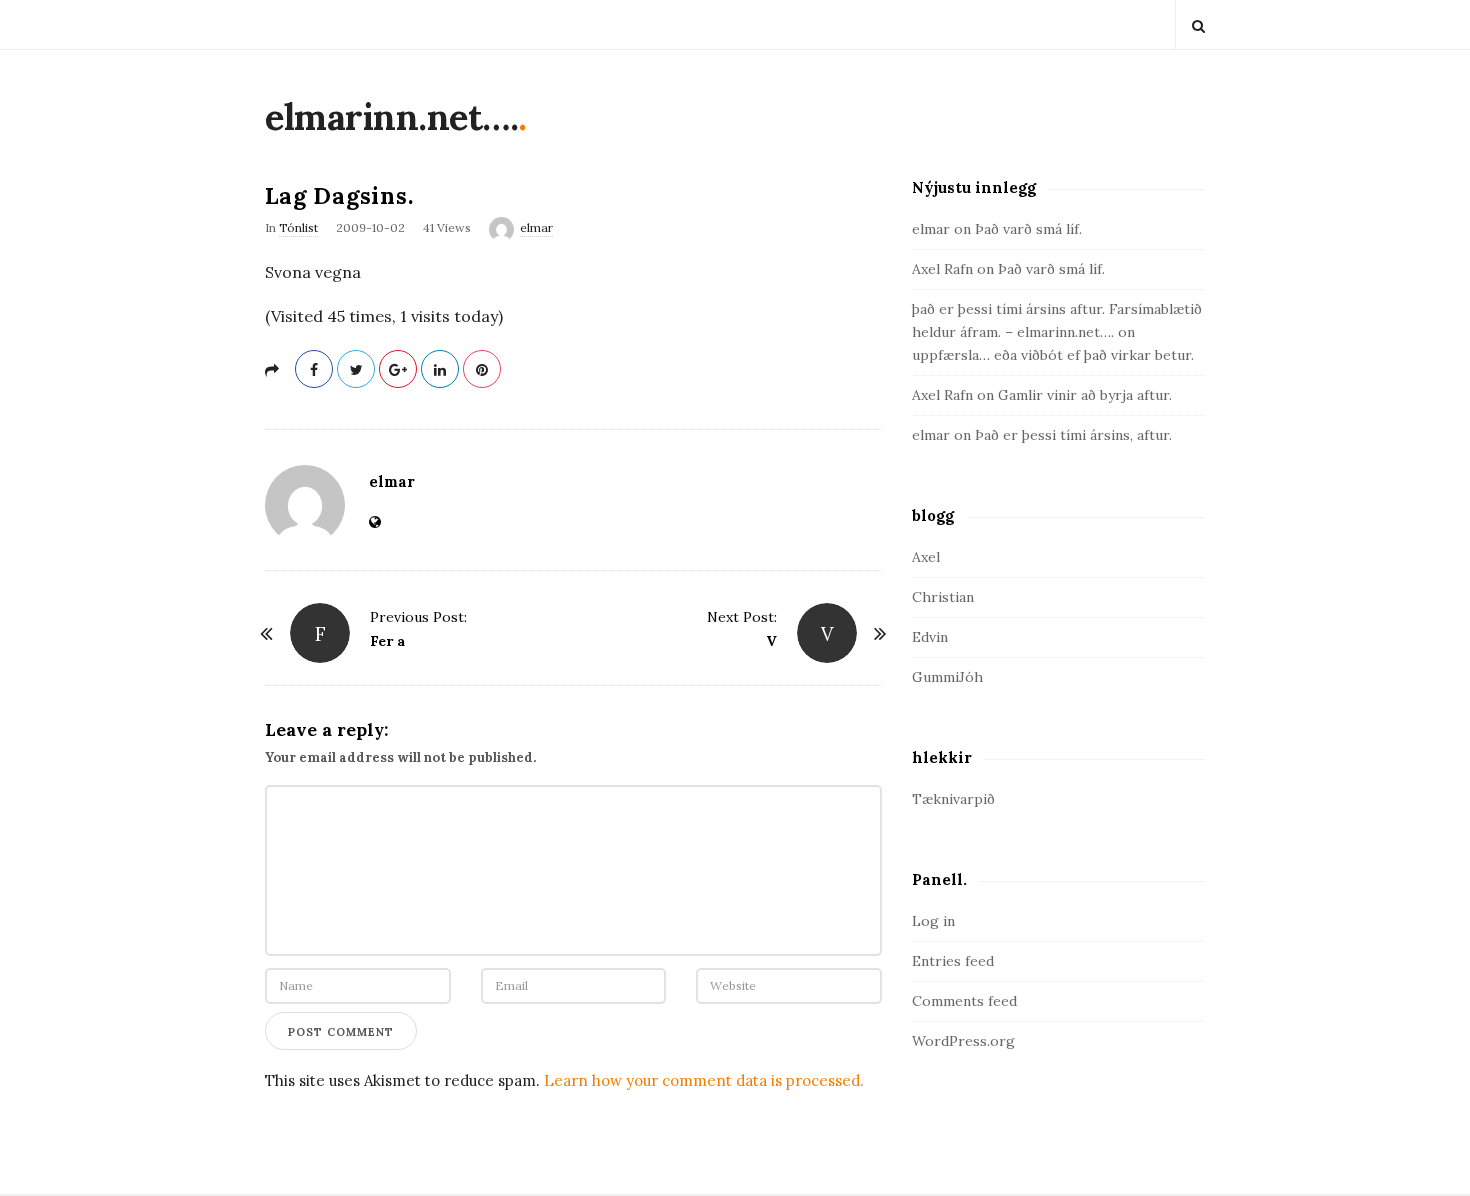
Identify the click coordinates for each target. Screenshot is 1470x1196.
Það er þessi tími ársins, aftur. (1073, 435)
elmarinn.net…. (391, 117)
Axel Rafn (942, 269)
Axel (926, 557)
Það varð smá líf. (1028, 229)
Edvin (930, 637)
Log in (933, 921)
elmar (536, 227)
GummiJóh (947, 677)
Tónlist (298, 227)
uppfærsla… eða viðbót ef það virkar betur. (1053, 355)
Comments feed (964, 1001)
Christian (943, 597)
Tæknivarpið (953, 799)
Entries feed (953, 961)
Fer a (387, 641)
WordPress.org (963, 1041)
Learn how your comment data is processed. (704, 1080)
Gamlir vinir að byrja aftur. (1085, 395)
